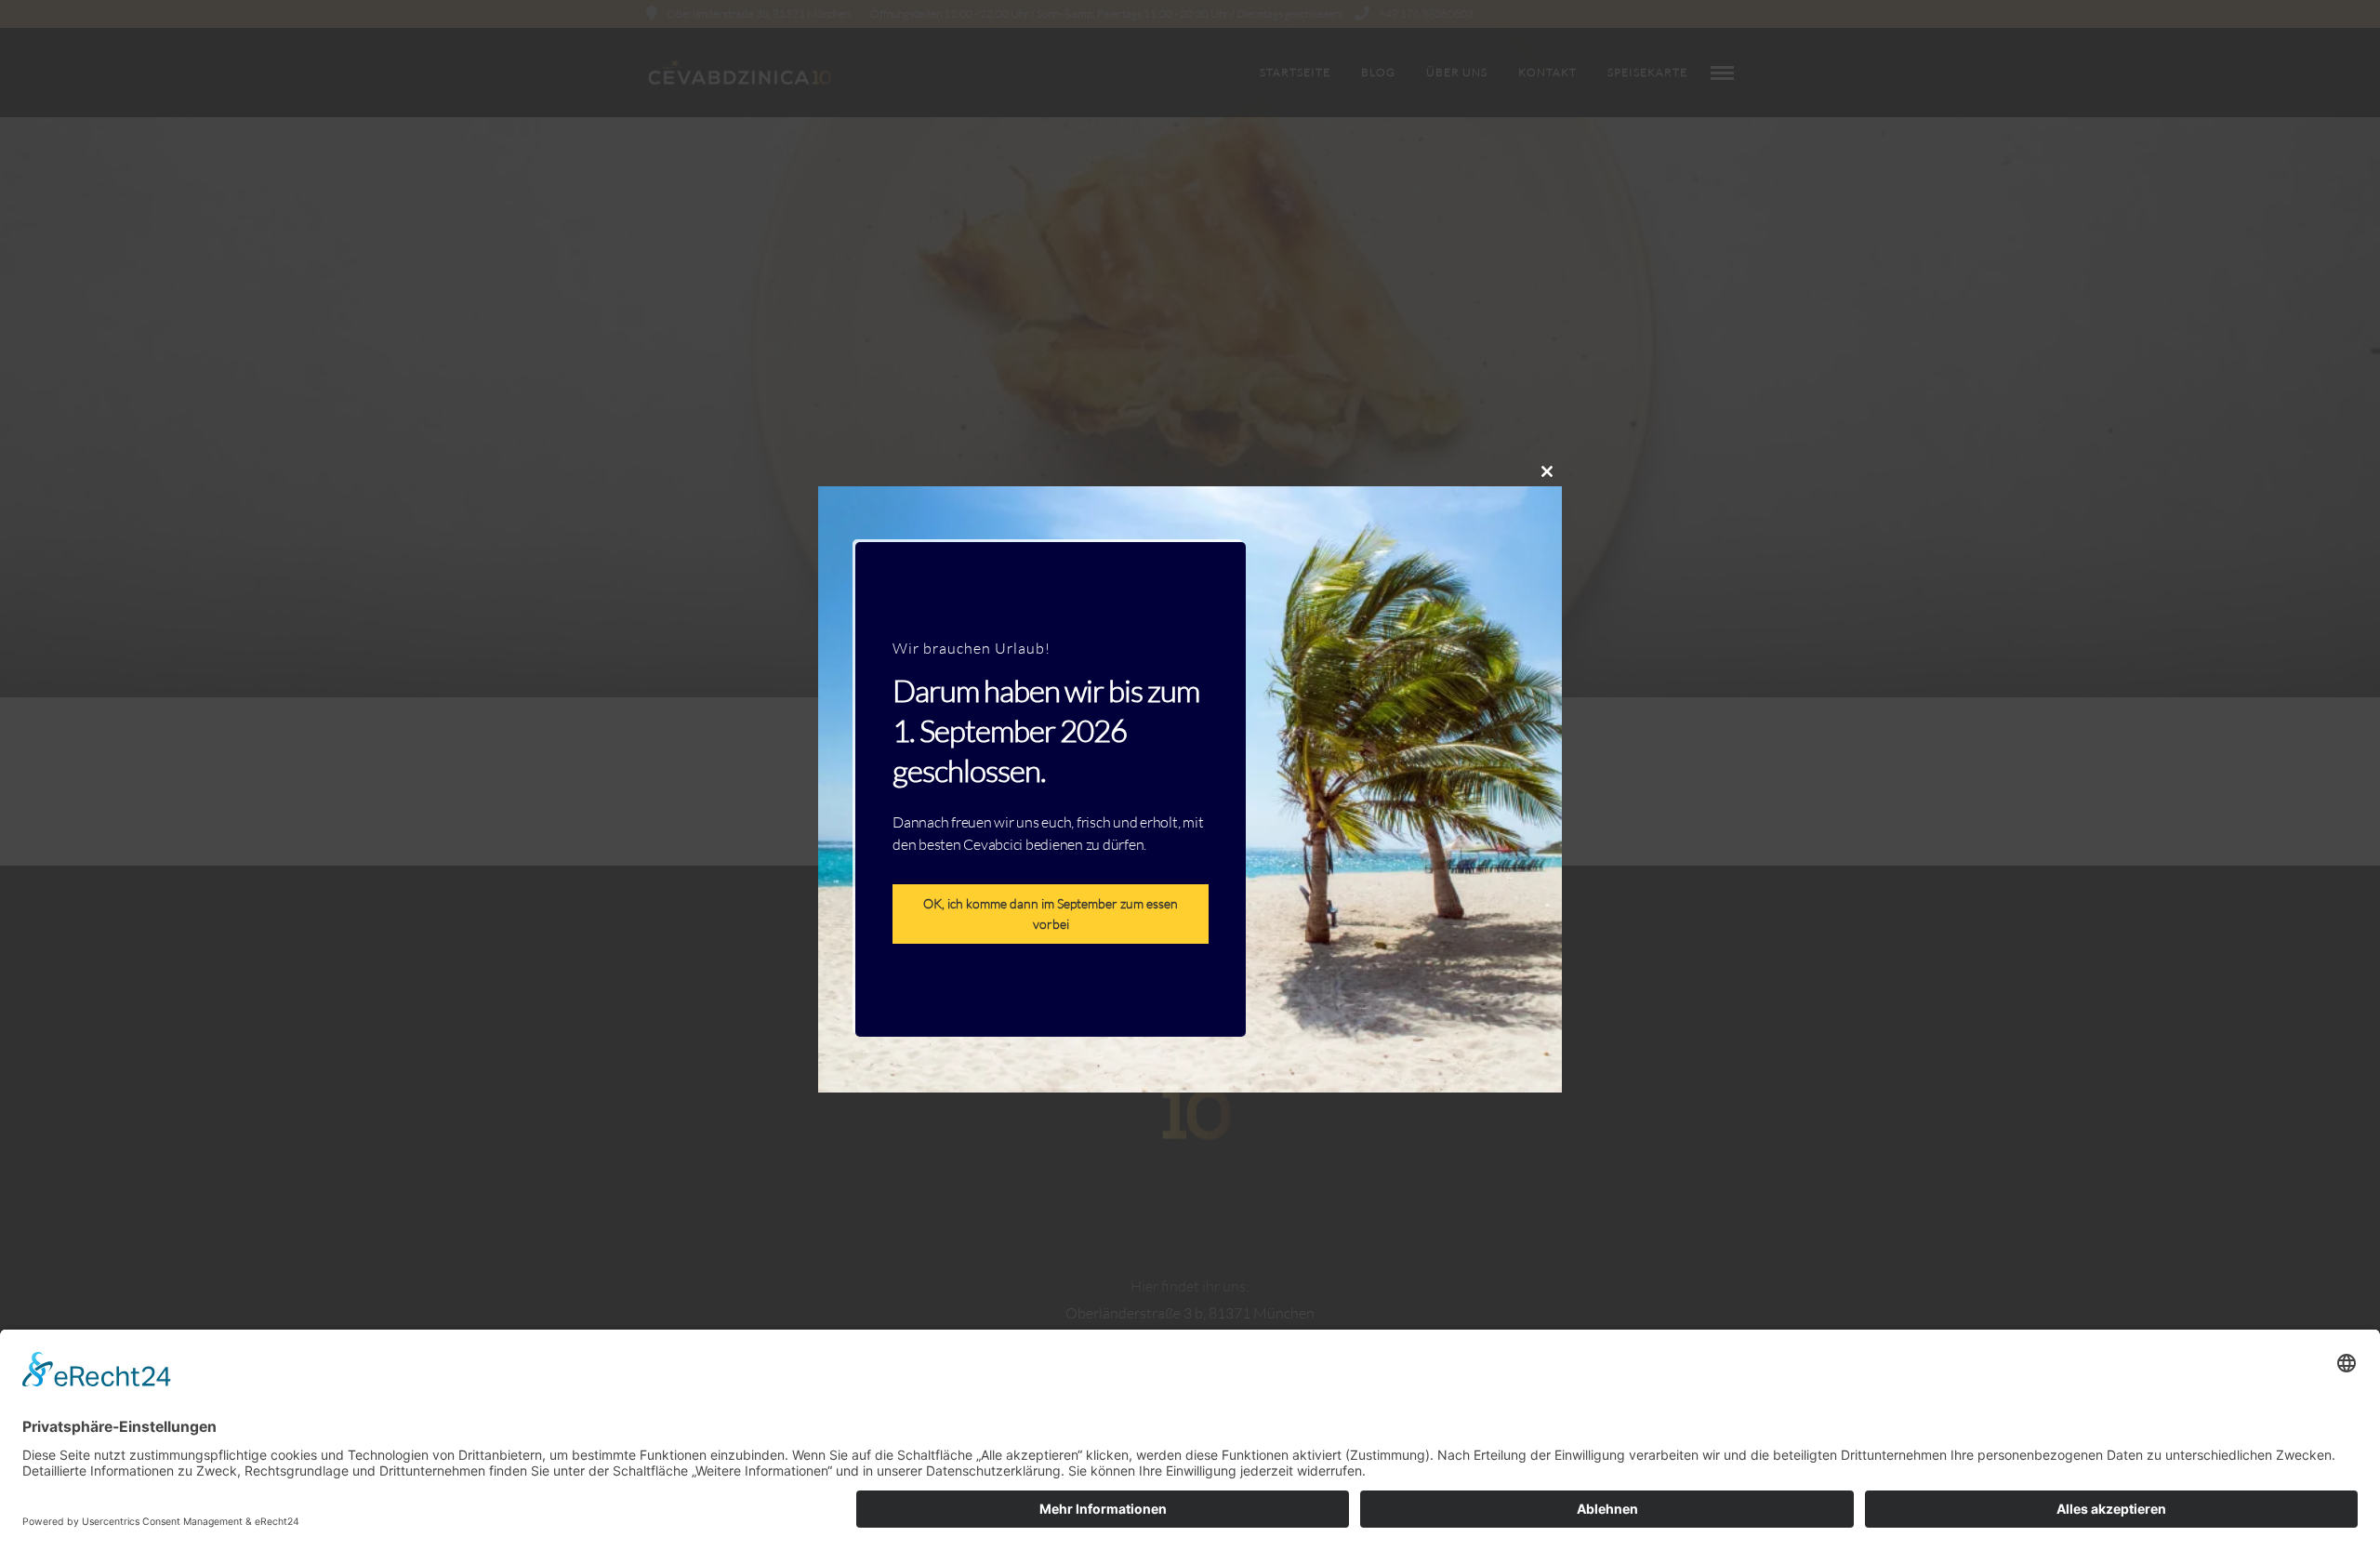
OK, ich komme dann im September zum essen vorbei (1051, 914)
